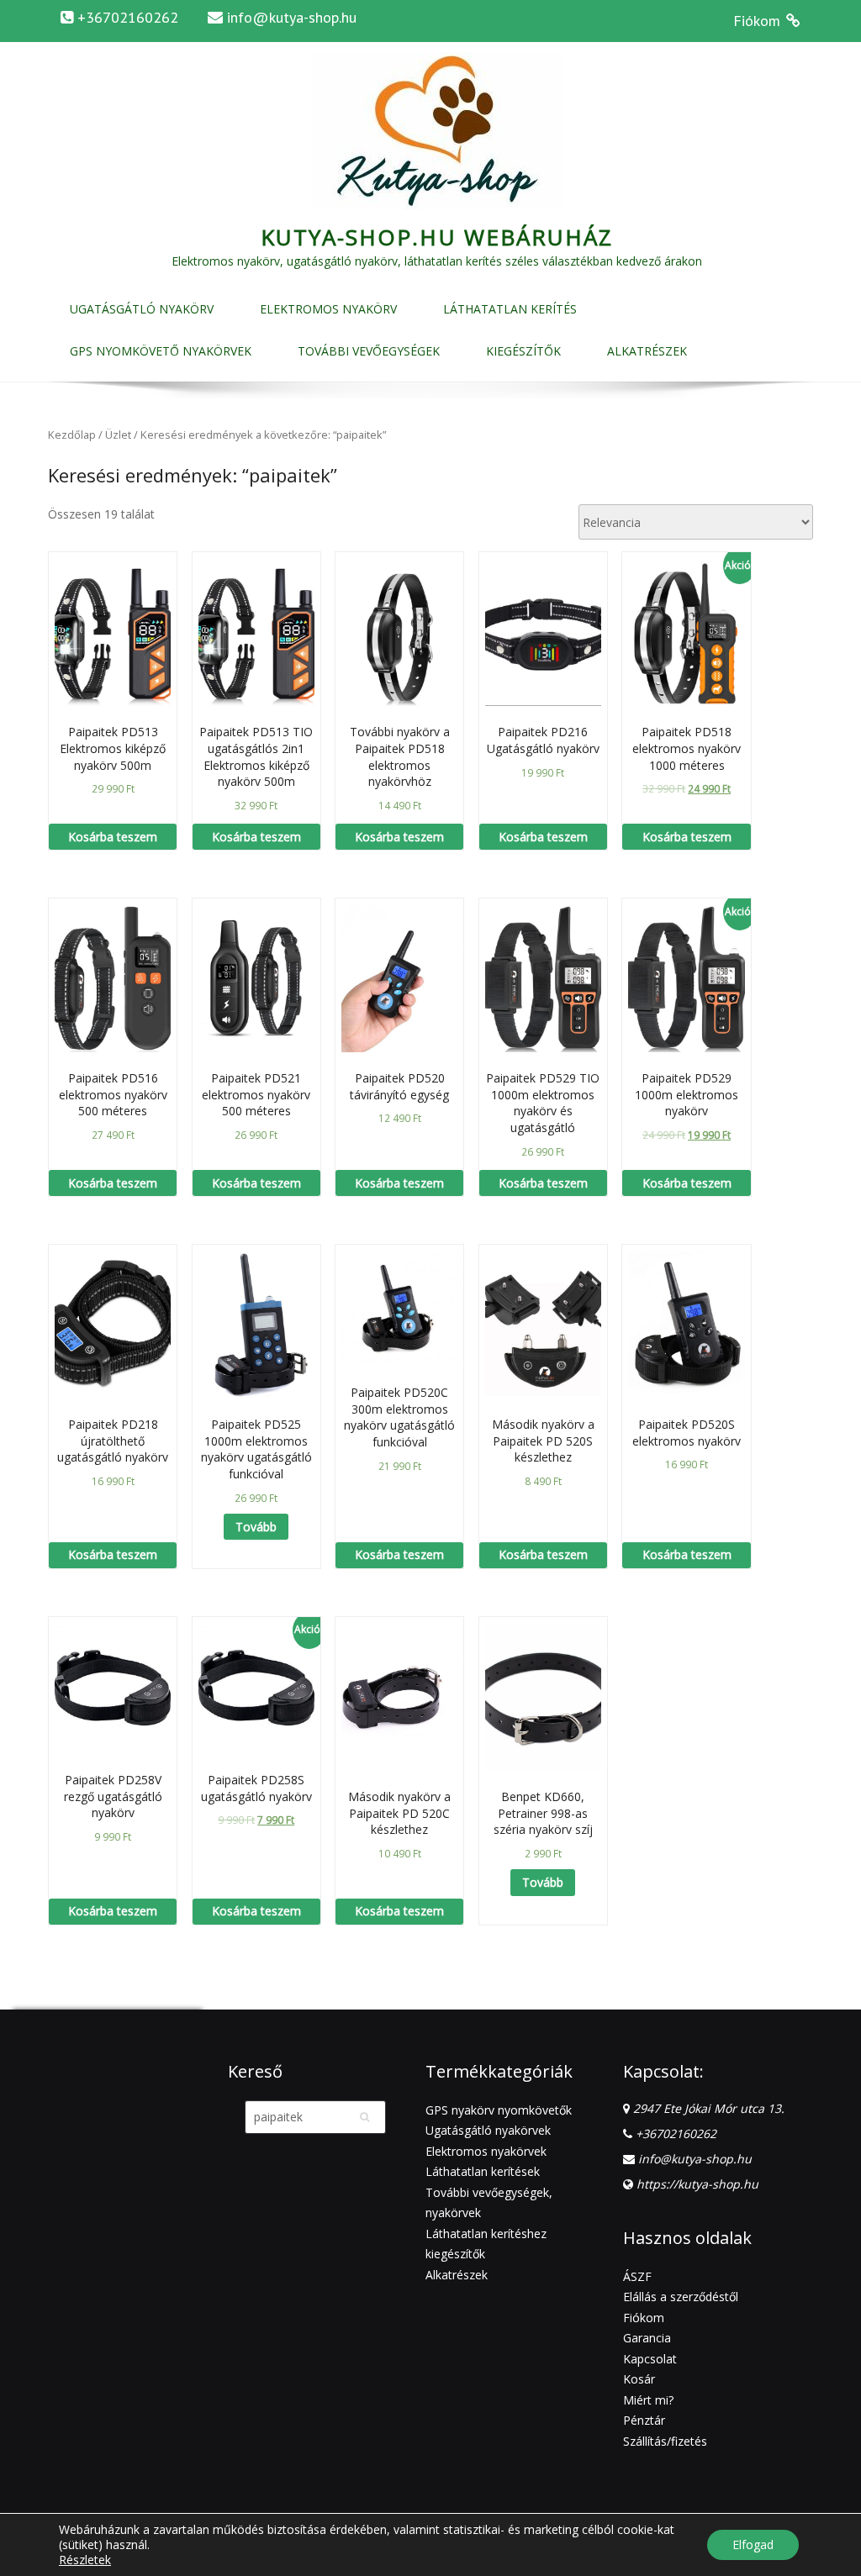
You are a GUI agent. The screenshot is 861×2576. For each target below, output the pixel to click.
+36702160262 (676, 2133)
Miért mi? (648, 2400)
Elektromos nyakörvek (486, 2151)
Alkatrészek (647, 351)
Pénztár (644, 2420)
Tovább (256, 1527)
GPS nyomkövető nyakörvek (161, 351)
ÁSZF (637, 2276)
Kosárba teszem (113, 837)
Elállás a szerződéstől (681, 2297)
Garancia (647, 2338)
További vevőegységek (369, 351)
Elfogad (753, 2544)
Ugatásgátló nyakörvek (488, 2130)
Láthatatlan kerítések (483, 2171)
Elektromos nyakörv (328, 309)
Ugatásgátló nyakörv (142, 309)
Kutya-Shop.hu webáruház (437, 237)
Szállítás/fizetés (665, 2441)
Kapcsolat (650, 2359)
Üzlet (118, 435)
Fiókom (644, 2318)
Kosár (639, 2379)
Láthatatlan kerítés (510, 309)
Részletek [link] (85, 2560)
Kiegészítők (523, 351)
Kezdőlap (72, 435)
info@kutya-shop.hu (292, 17)
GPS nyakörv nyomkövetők (499, 2110)
